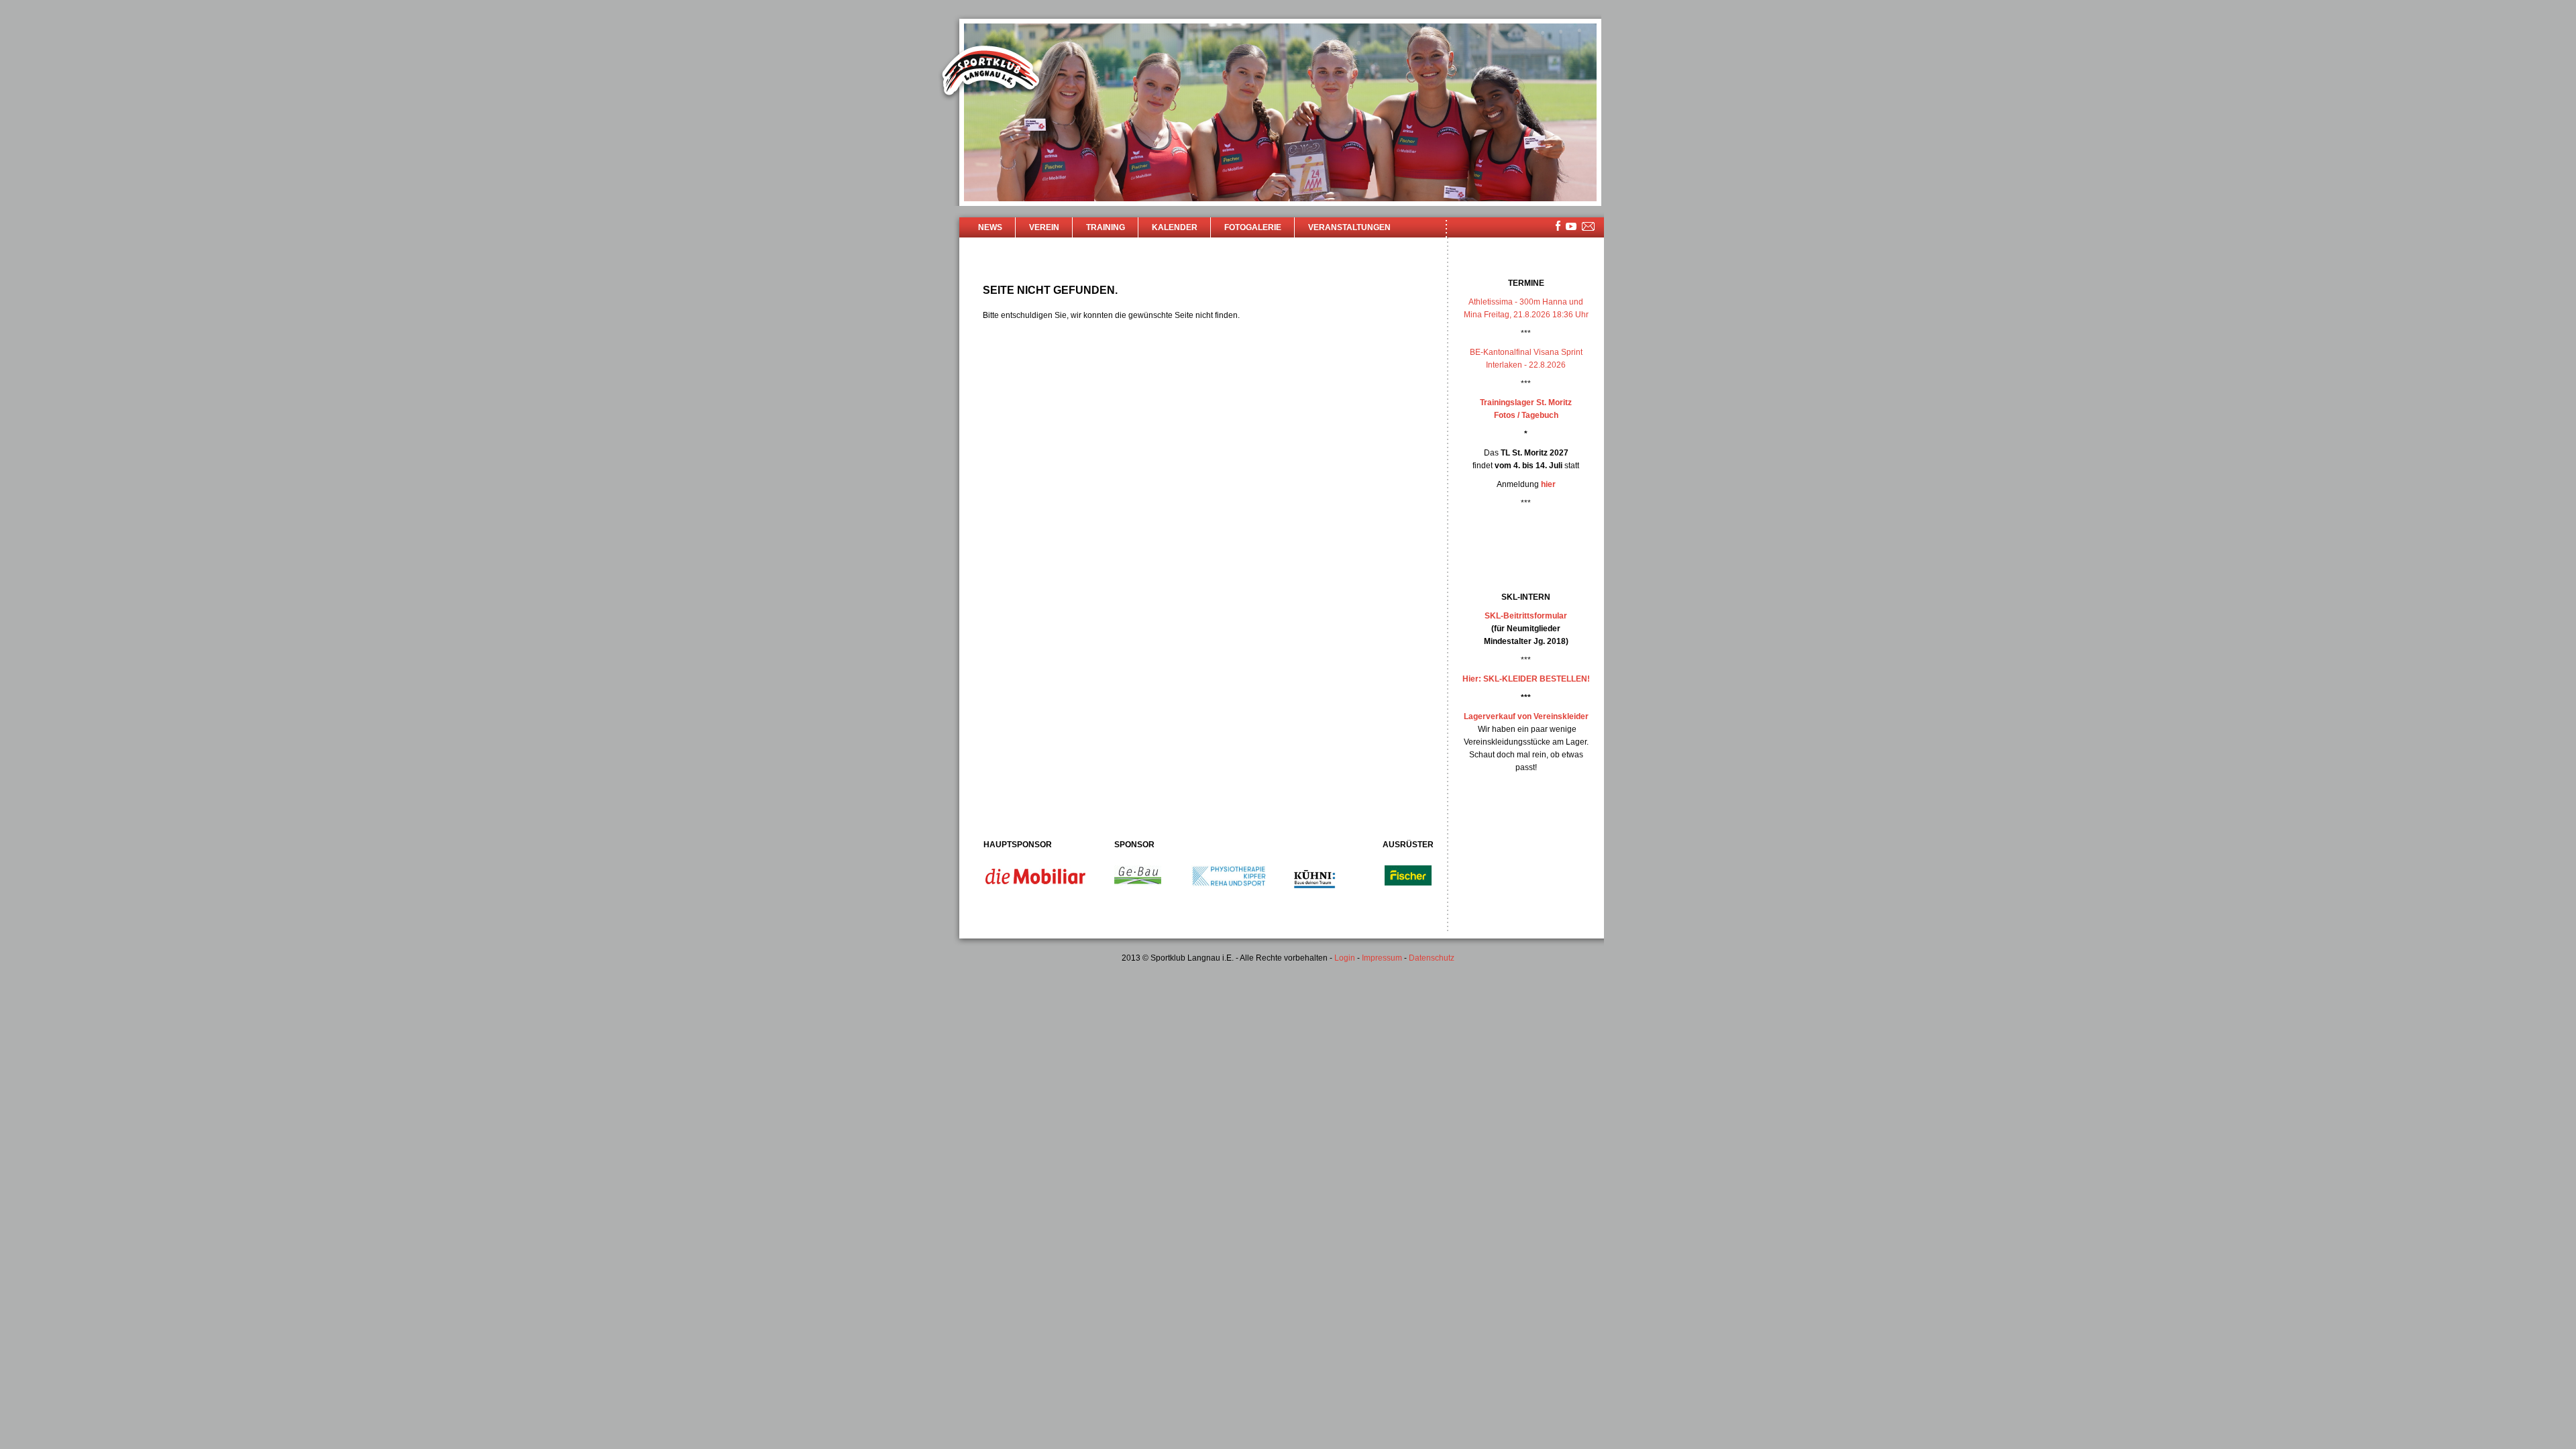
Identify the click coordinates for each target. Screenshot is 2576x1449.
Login (1345, 958)
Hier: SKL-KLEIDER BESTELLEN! (1526, 679)
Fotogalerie (1253, 227)
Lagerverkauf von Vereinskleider (1526, 716)
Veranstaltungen (1349, 227)
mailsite (1589, 227)
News (990, 227)
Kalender (1175, 227)
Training (1106, 227)
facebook (1558, 226)
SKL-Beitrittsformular (1526, 616)
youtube (1571, 226)
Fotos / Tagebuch (1526, 415)
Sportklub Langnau (991, 72)
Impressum (1382, 958)
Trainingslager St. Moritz (1526, 402)
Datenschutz (1432, 958)
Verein (1044, 227)
